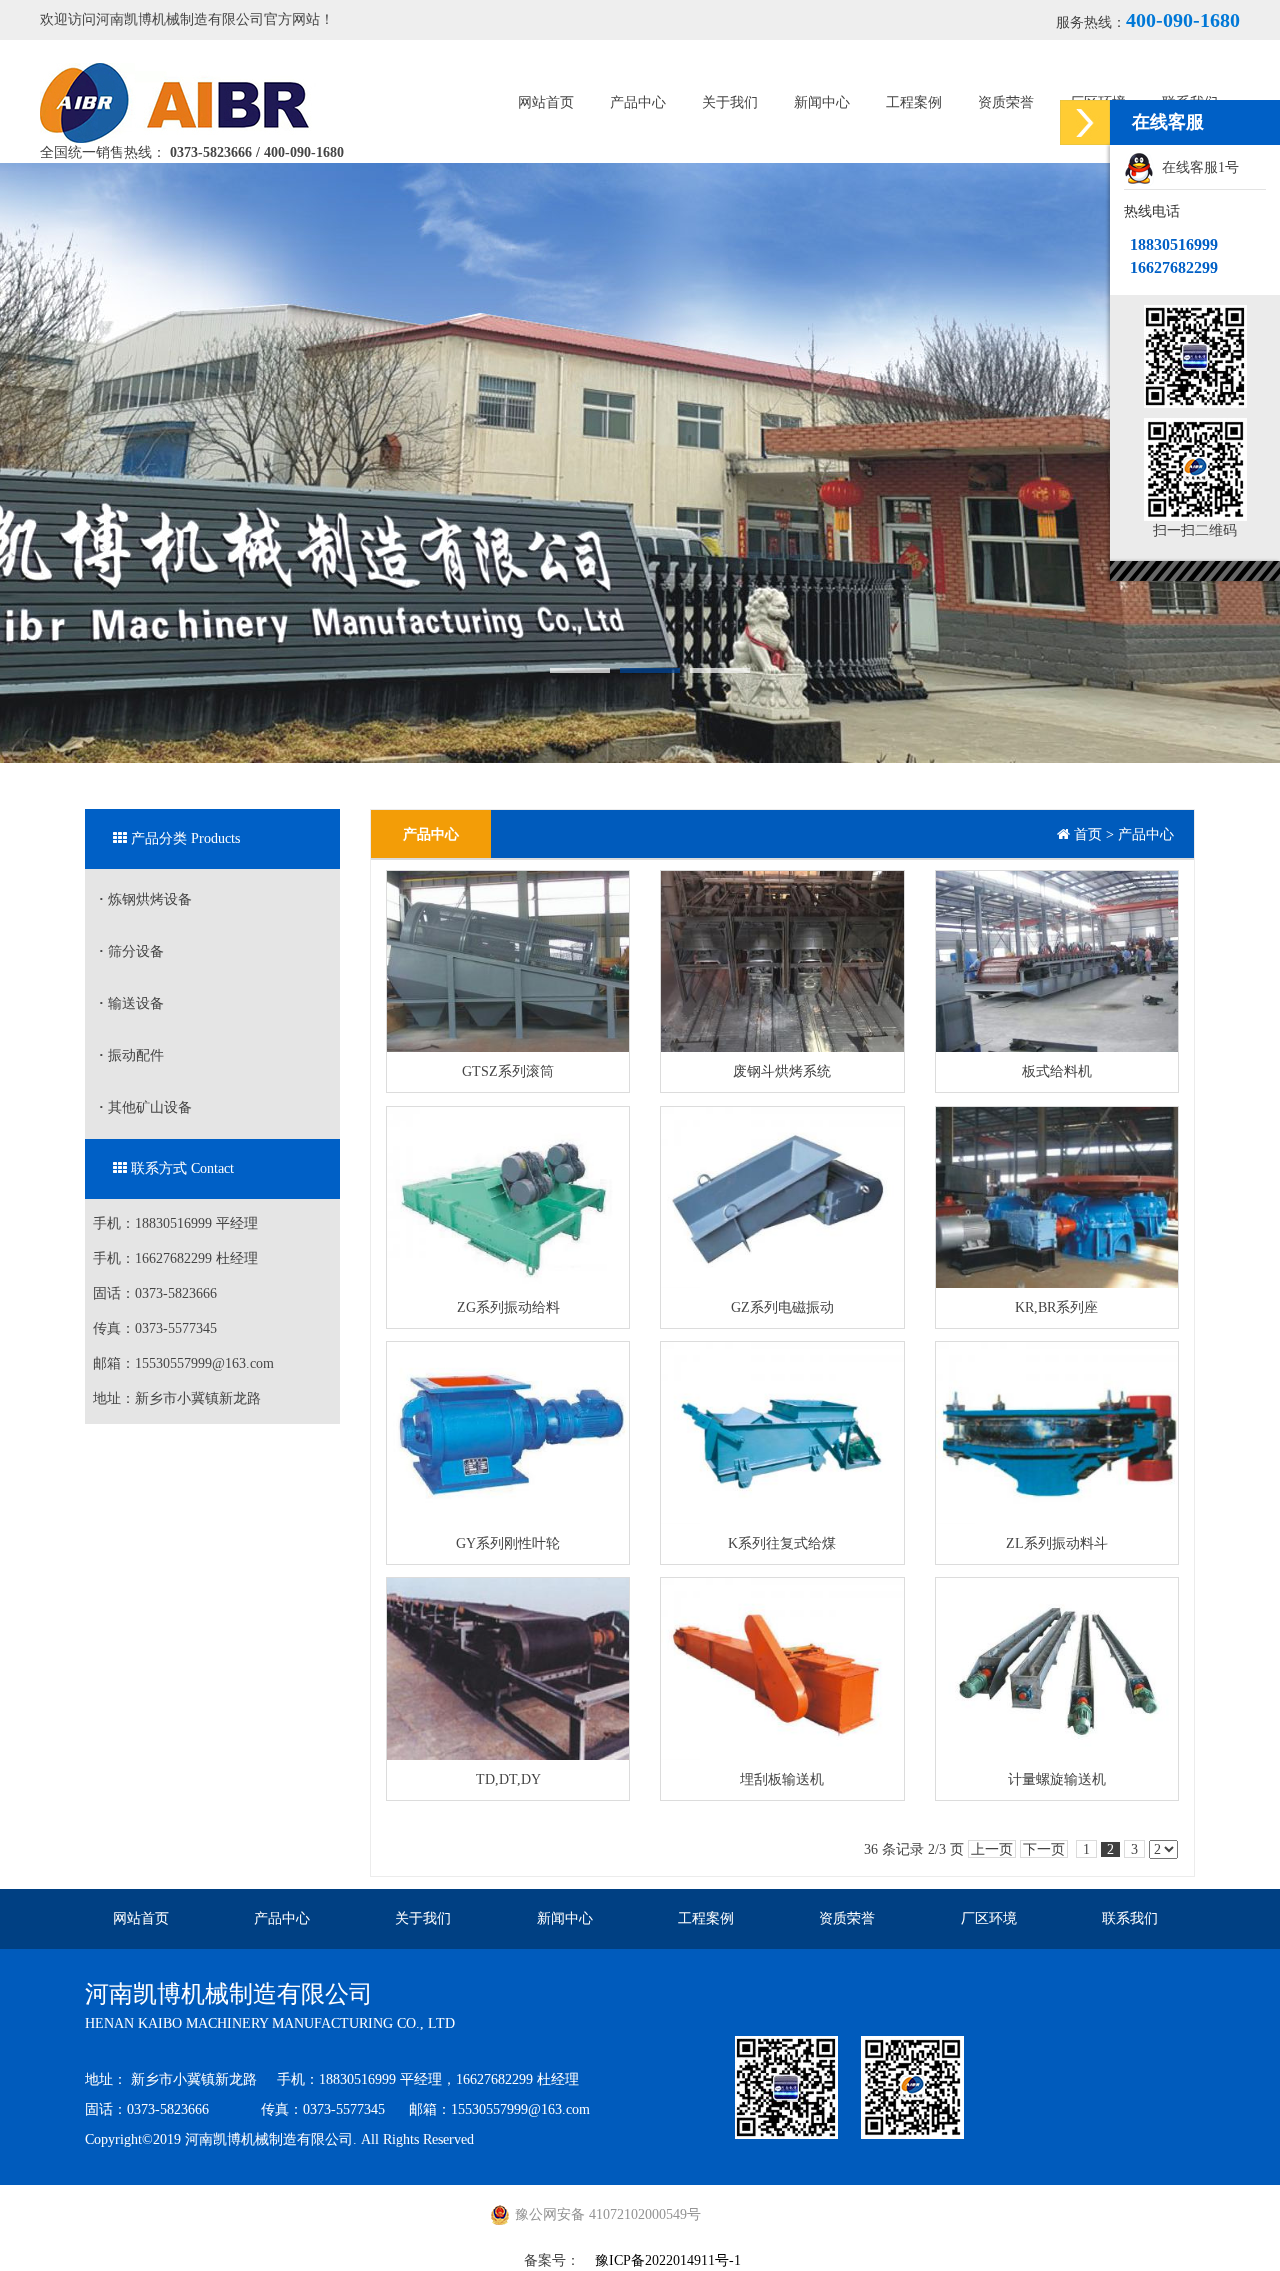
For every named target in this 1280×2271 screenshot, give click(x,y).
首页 (1088, 834)
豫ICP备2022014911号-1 (668, 2260)
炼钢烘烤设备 (145, 899)
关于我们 (730, 102)
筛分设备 (131, 951)
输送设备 (131, 1003)
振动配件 (131, 1055)
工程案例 (914, 102)
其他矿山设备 (145, 1107)
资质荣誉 (1006, 102)
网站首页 (546, 102)
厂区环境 (989, 1918)
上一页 (992, 1849)
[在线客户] (1085, 122)
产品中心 (638, 102)
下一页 (1044, 1849)
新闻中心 (822, 102)
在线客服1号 (1196, 167)
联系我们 (1130, 1918)
